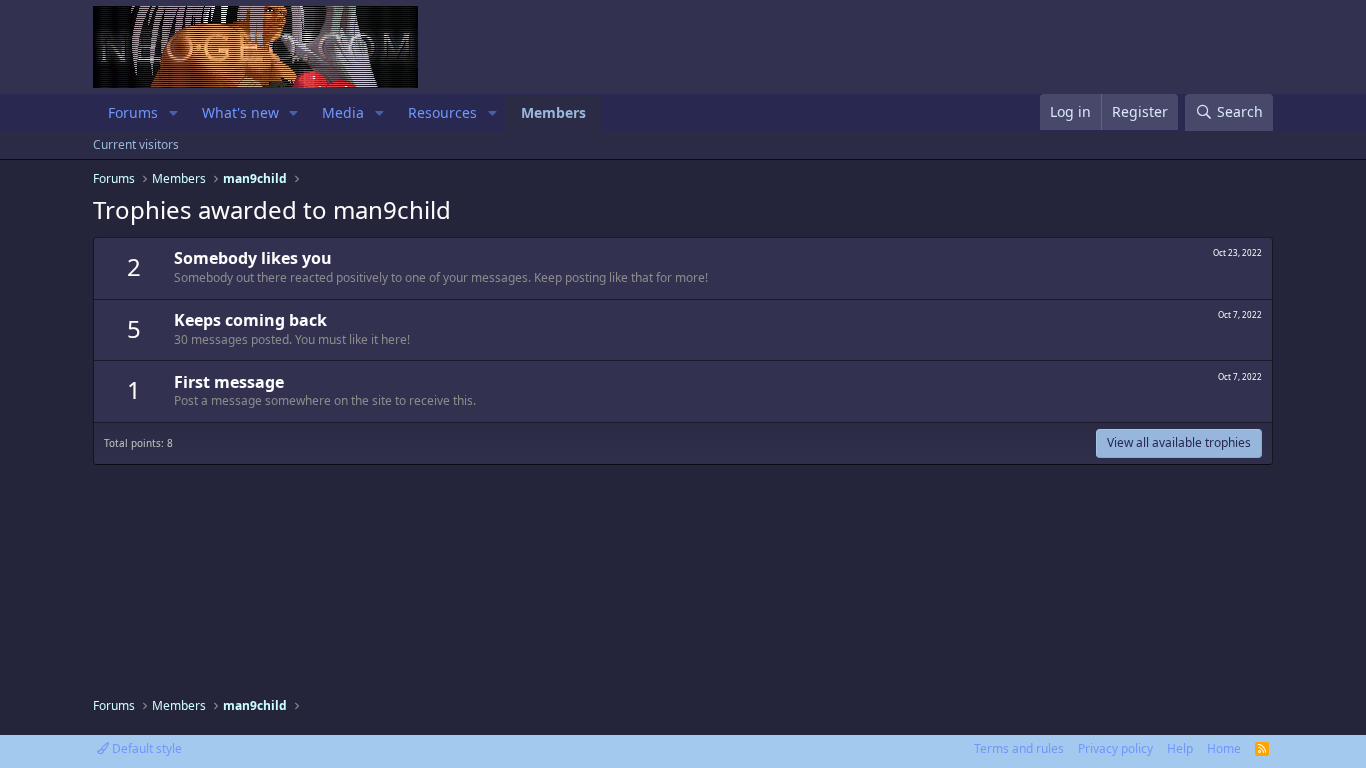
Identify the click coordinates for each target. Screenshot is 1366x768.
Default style (145, 748)
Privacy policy (1115, 748)
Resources (442, 112)
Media (343, 112)
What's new (240, 112)
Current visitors (136, 144)
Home (1224, 748)
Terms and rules (1019, 748)
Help (1180, 748)
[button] (173, 113)
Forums (133, 112)
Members (553, 112)
